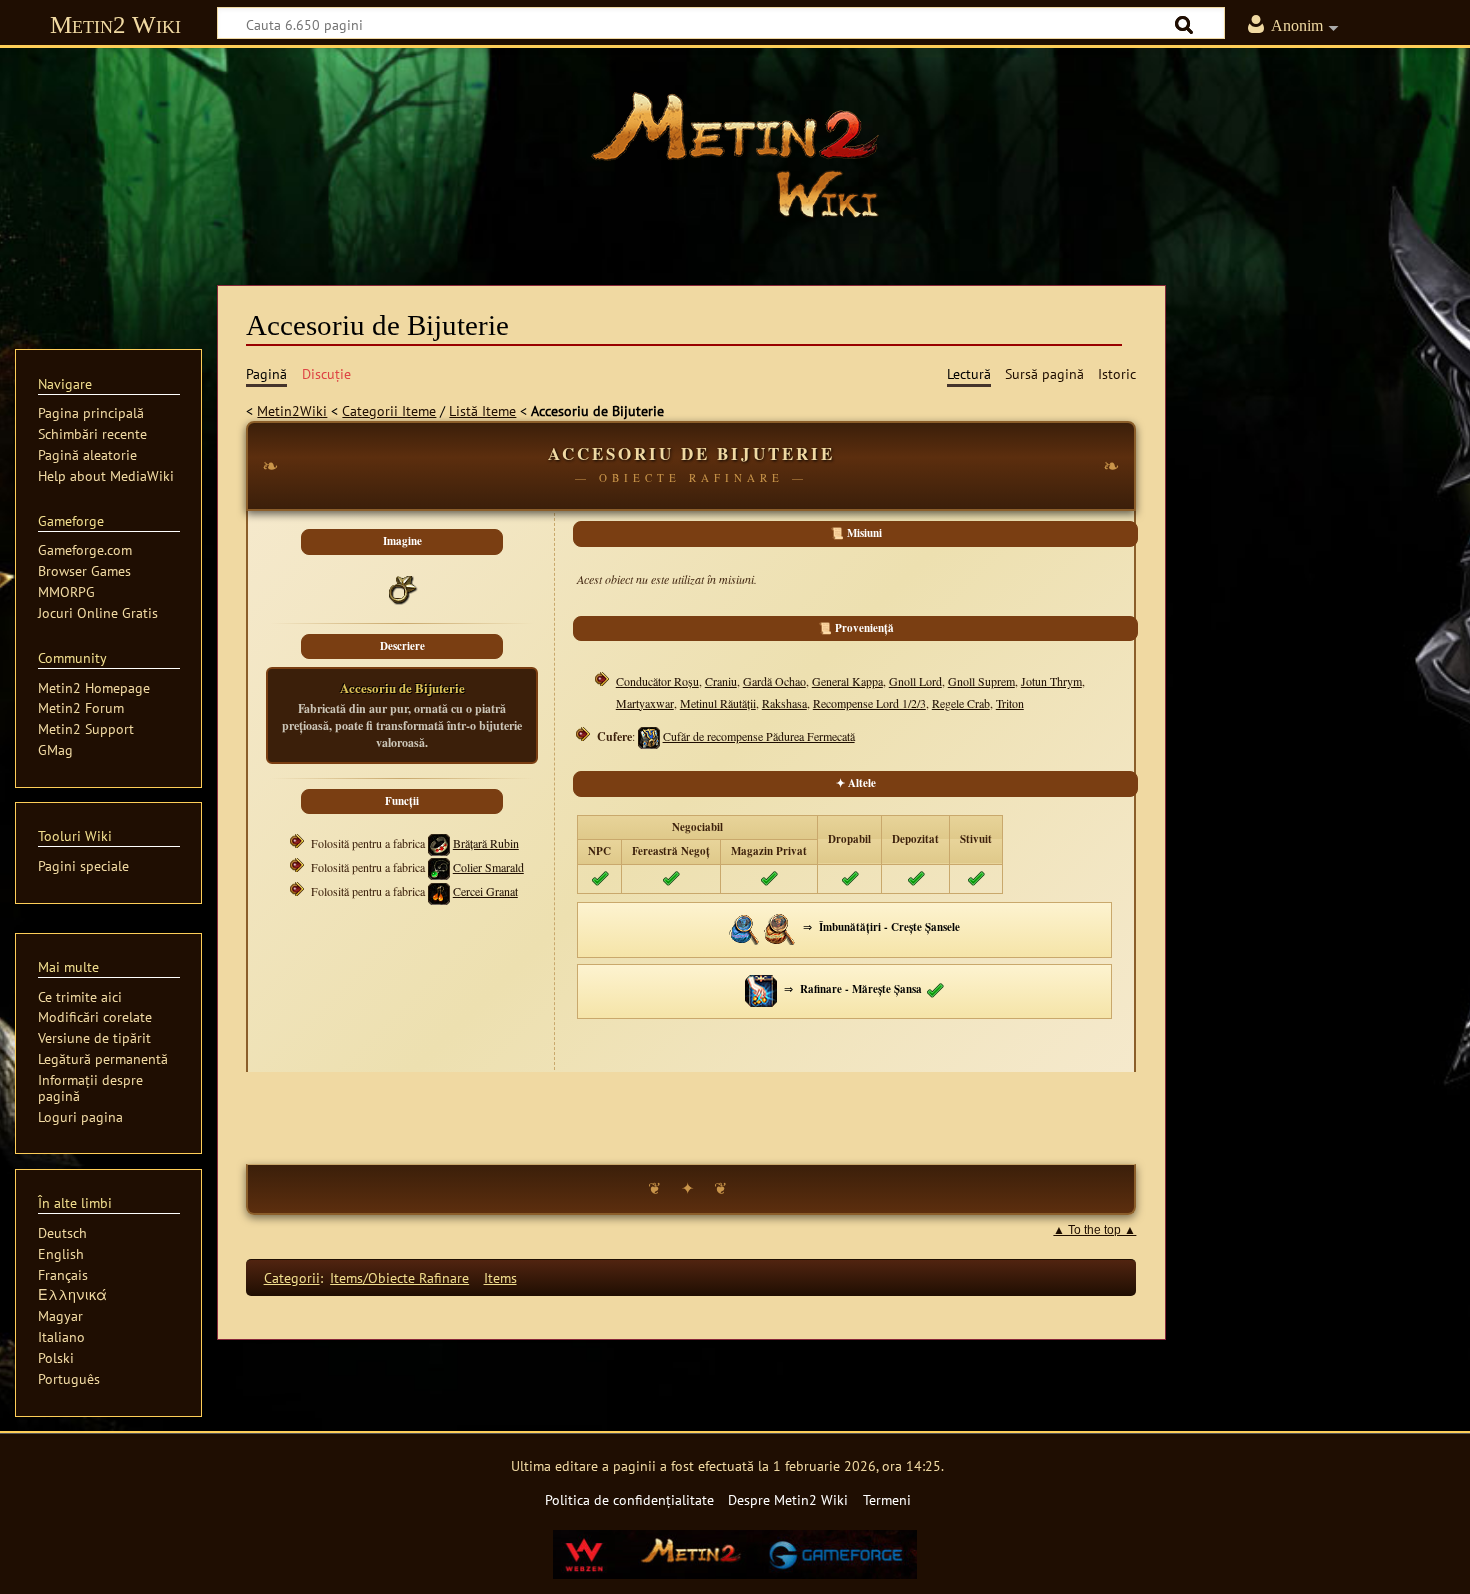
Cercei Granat (485, 891)
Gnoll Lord (915, 681)
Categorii (292, 1277)
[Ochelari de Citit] (780, 926)
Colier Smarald (488, 867)
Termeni (887, 1499)
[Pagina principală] (735, 155)
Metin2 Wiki (115, 24)
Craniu (721, 681)
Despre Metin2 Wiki (788, 1499)
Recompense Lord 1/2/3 (869, 703)
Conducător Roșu (657, 681)
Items (500, 1277)
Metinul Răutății (718, 703)
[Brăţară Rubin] (439, 843)
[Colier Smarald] (439, 867)
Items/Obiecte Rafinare (399, 1277)
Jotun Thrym (1051, 681)
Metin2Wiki (292, 410)
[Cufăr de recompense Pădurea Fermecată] (649, 736)
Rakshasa (784, 703)
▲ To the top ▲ (1094, 1230)
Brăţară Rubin (486, 843)
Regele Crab (961, 703)
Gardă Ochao (774, 681)
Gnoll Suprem (981, 681)
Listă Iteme (482, 410)
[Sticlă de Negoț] (745, 926)
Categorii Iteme (389, 410)
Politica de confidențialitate (629, 1499)
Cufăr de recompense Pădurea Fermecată (759, 736)
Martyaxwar (645, 703)
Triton (1010, 703)
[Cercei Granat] (439, 891)
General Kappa (847, 681)
